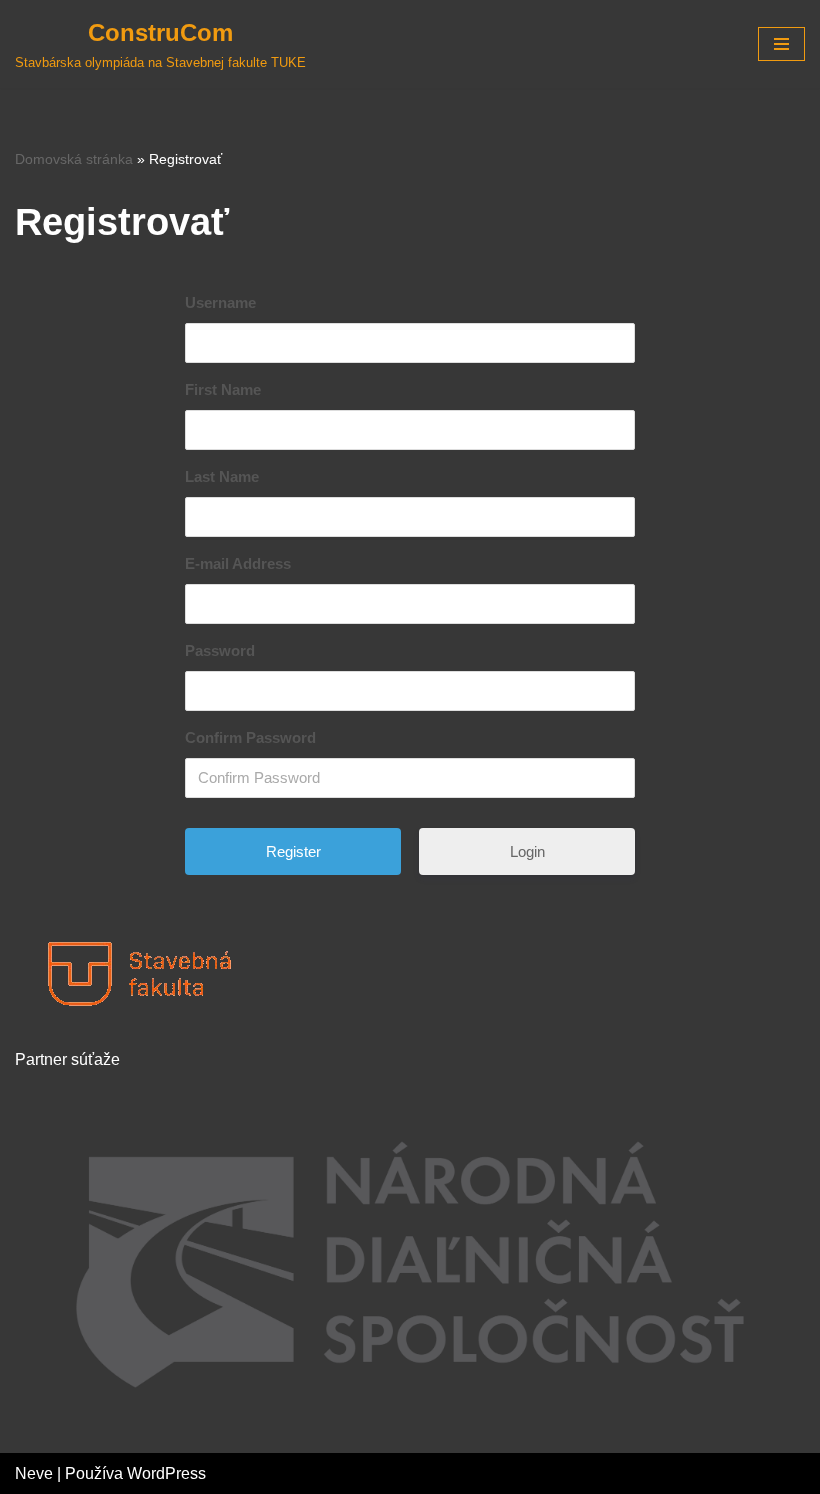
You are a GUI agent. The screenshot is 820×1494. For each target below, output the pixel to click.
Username (220, 302)
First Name (223, 389)
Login (527, 851)
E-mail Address (238, 563)
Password (220, 650)
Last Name (222, 476)
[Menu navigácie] (781, 44)
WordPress (166, 1473)
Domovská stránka (74, 159)
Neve (34, 1473)
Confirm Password (250, 737)
